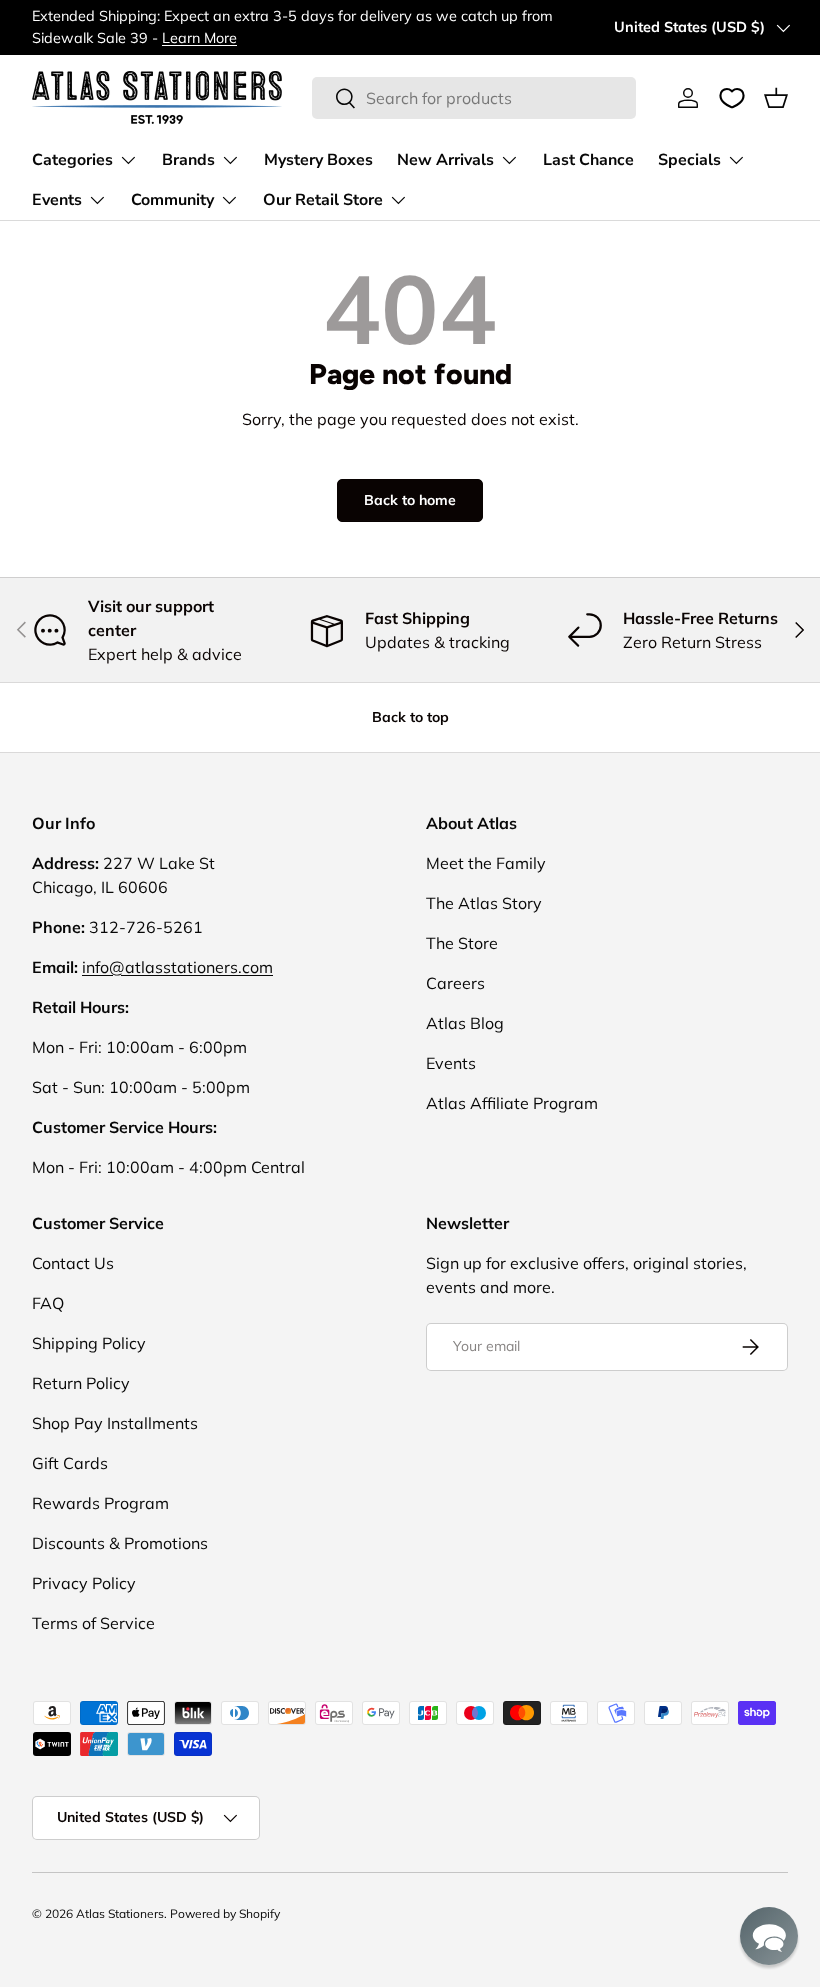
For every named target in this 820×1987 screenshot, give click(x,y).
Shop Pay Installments (115, 1423)
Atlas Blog (465, 1023)
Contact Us (73, 1263)
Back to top (410, 717)
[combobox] (473, 98)
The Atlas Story (484, 903)
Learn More (199, 38)
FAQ (48, 1303)
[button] (776, 98)
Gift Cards (70, 1463)
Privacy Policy (84, 1583)
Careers (455, 983)
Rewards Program (100, 1503)
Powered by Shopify (225, 1913)
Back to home (410, 500)
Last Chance (588, 160)
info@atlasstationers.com (177, 967)
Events (451, 1063)
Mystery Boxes (318, 160)
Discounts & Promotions (120, 1543)
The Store (462, 943)
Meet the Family (486, 863)
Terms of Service (93, 1623)
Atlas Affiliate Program (512, 1103)
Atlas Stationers (120, 1913)
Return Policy (81, 1383)
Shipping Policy (89, 1343)
